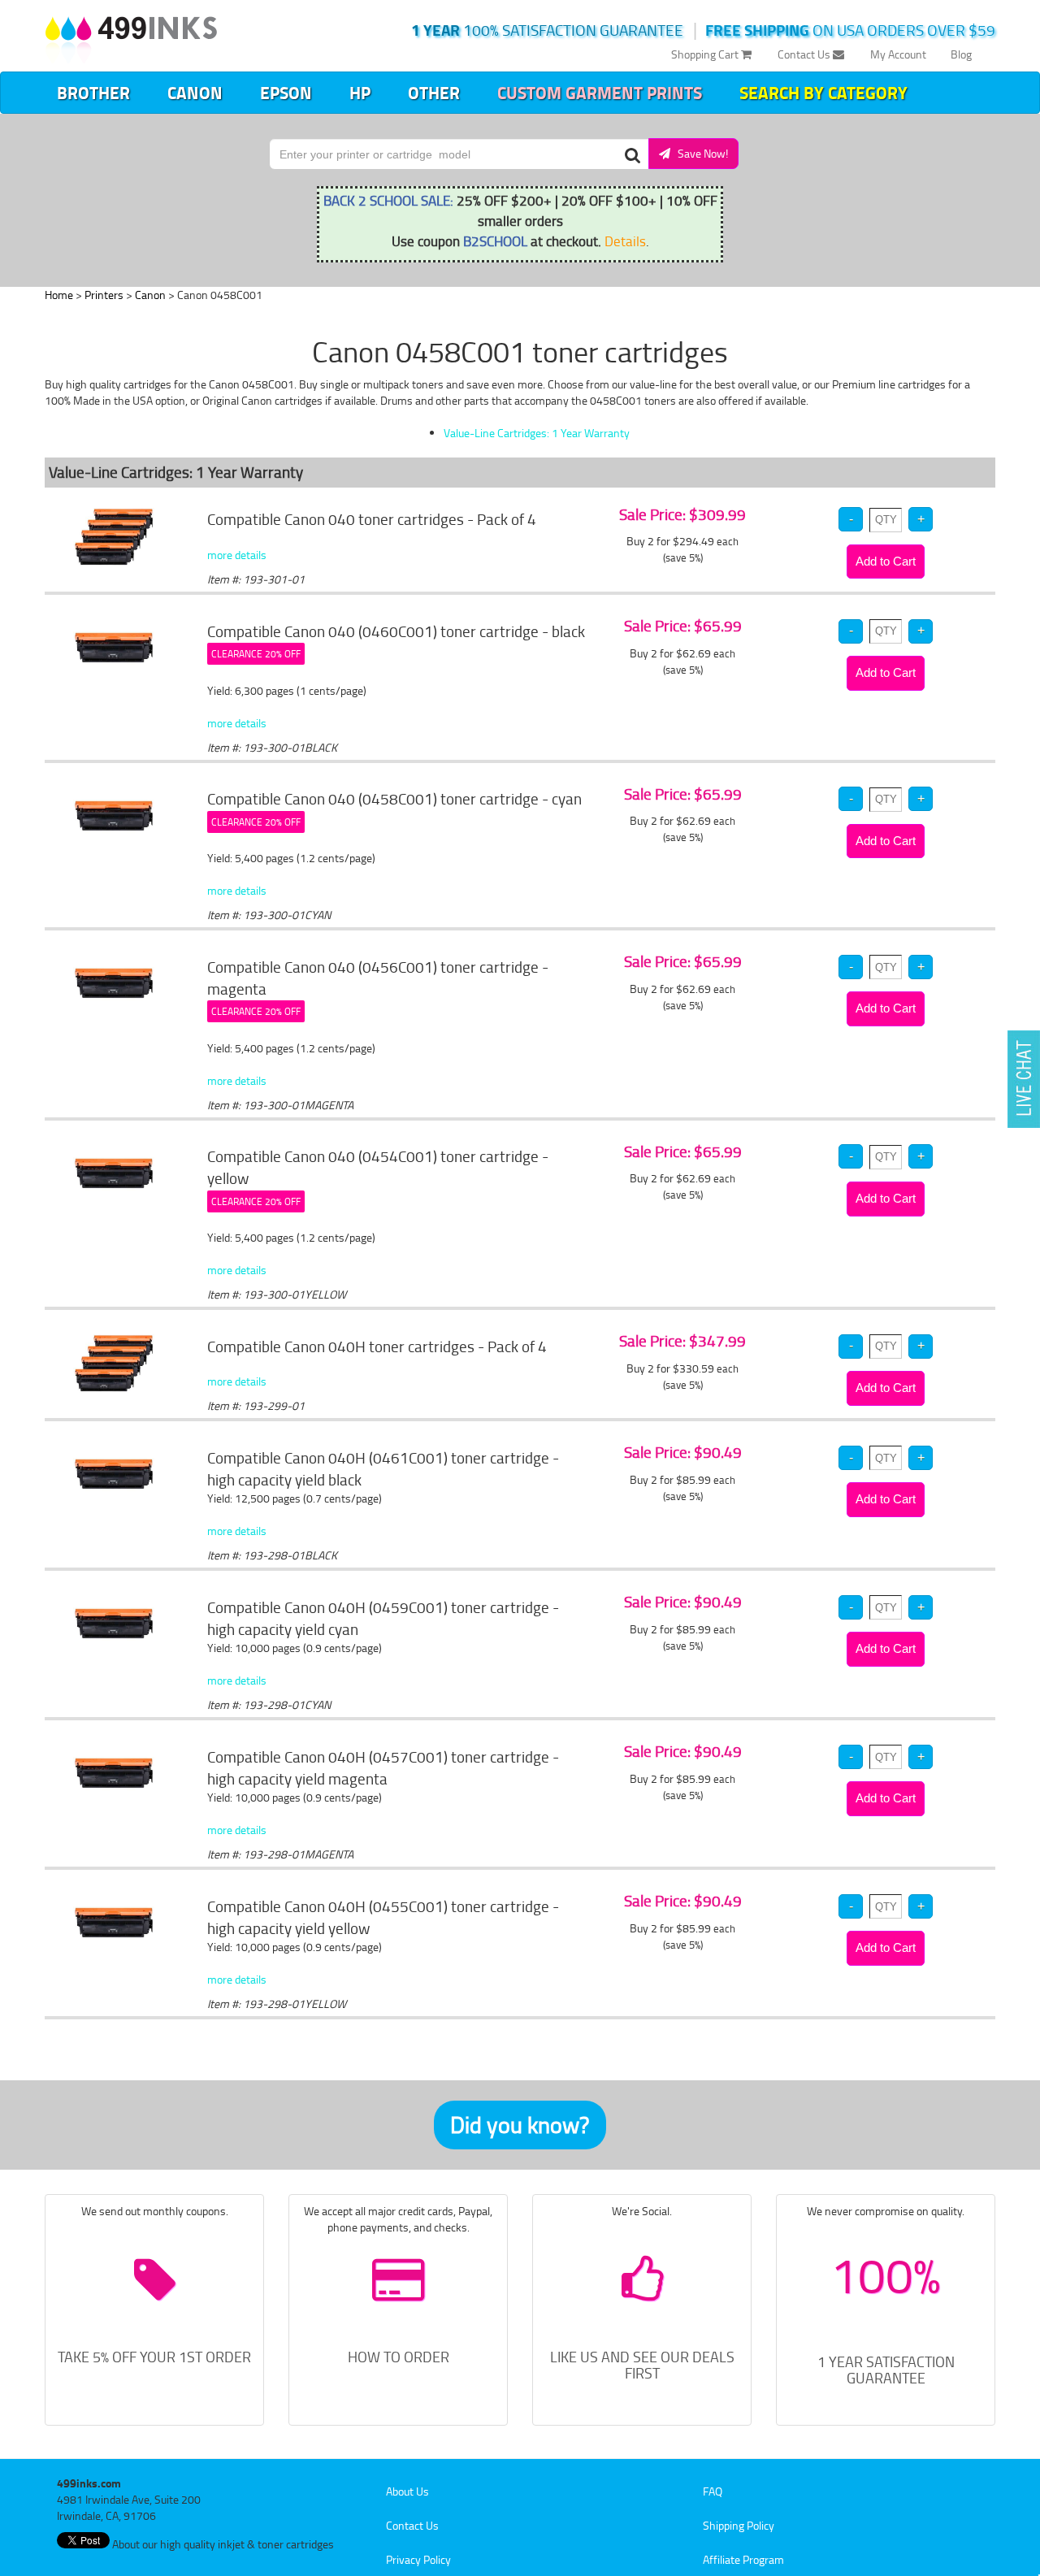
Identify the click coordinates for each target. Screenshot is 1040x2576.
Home (59, 295)
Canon (195, 93)
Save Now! (699, 153)
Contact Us (805, 54)
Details (625, 241)
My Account (898, 54)
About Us (407, 2491)
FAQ (713, 2491)
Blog (961, 54)
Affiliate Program (743, 2559)
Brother (93, 93)
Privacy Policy (418, 2559)
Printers (104, 295)
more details (237, 555)
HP (360, 93)
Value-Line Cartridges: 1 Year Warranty (537, 433)
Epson (286, 93)
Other (434, 93)
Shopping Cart (706, 54)
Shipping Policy (739, 2525)
